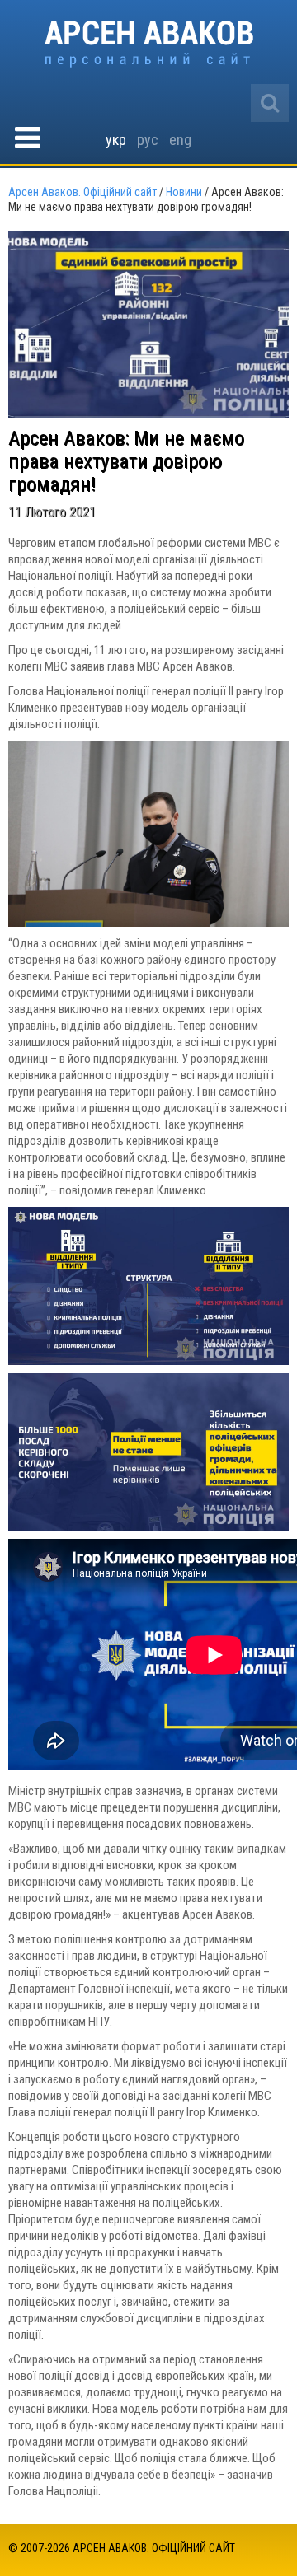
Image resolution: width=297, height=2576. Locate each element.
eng (180, 140)
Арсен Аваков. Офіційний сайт (149, 44)
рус (148, 140)
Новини (184, 192)
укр (116, 140)
